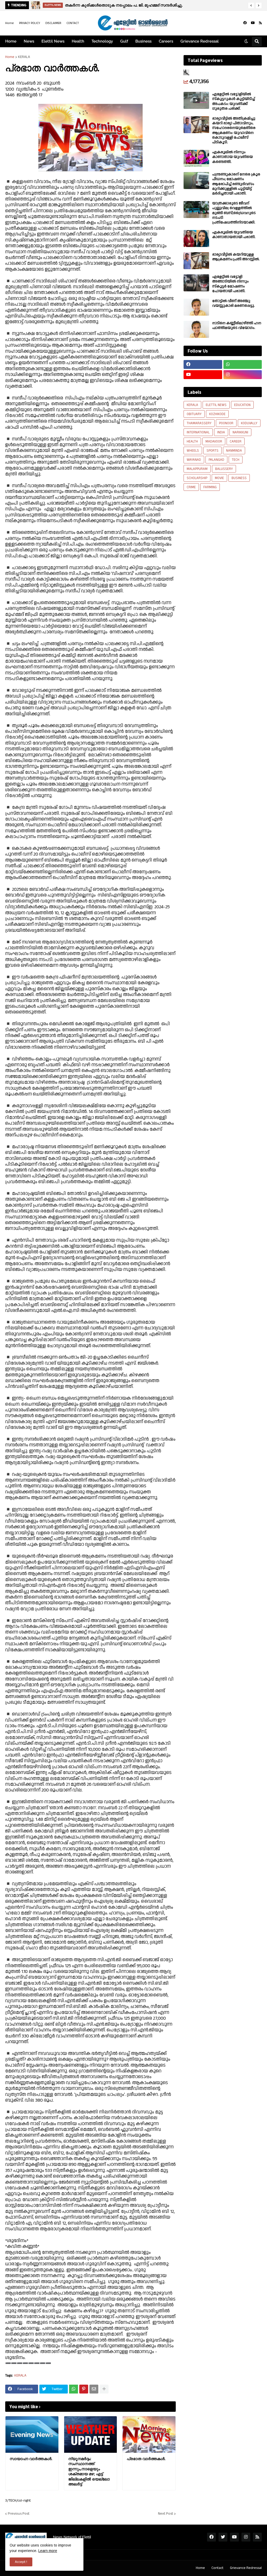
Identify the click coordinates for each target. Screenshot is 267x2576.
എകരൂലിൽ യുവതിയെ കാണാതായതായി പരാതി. (234, 235)
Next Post (166, 2514)
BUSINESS (239, 478)
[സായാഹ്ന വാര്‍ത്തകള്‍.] (32, 2434)
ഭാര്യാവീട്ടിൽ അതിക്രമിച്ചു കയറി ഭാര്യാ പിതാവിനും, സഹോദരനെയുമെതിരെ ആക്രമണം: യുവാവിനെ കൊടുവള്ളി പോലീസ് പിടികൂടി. (234, 130)
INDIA (221, 432)
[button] (251, 5)
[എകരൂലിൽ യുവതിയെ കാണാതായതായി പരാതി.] (196, 238)
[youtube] (253, 23)
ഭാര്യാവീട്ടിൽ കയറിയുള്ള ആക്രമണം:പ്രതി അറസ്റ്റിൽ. (236, 257)
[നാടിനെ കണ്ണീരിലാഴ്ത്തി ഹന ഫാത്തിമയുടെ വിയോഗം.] (196, 329)
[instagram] (243, 375)
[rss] (260, 23)
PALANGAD (216, 460)
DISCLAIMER (53, 23)
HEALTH (192, 441)
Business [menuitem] (143, 41)
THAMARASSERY (199, 423)
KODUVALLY (249, 423)
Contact (217, 2568)
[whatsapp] (243, 364)
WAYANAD (194, 460)
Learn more (48, 2551)
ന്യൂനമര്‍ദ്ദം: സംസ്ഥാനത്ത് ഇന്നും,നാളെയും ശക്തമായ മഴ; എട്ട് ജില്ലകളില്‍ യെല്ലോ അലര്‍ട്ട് (89, 2471)
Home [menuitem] (11, 41)
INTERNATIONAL (198, 432)
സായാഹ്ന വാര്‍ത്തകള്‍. (31, 2459)
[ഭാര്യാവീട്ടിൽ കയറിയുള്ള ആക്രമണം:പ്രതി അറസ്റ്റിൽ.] (196, 261)
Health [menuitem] (78, 41)
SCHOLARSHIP (197, 478)
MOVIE (219, 478)
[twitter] (223, 2537)
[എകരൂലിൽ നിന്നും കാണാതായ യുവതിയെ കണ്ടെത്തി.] (196, 158)
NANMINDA (234, 451)
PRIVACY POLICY (30, 23)
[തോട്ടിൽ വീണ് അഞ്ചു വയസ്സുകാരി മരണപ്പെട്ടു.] (196, 307)
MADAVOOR (214, 441)
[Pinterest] (84, 2389)
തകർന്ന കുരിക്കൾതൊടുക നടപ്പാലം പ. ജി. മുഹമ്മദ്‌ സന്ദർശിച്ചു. (124, 5)
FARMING (210, 487)
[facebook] (245, 23)
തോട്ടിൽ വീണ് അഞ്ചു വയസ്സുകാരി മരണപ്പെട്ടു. (233, 303)
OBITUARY (194, 414)
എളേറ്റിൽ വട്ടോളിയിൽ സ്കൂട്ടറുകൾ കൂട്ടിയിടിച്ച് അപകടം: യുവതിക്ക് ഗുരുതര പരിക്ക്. (234, 101)
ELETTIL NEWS (216, 405)
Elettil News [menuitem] (53, 41)
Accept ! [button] (21, 2562)
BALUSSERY (224, 469)
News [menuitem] (29, 41)
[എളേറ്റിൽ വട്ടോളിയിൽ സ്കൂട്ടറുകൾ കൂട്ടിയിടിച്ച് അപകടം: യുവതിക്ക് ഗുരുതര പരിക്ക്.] (196, 100)
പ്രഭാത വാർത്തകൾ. (146, 2459)
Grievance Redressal (246, 2568)
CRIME (191, 487)
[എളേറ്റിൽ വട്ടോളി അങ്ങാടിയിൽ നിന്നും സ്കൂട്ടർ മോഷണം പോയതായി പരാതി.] (196, 283)
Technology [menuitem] (102, 41)
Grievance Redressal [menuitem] (200, 41)
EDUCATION (242, 405)
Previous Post (19, 2514)
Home (10, 23)
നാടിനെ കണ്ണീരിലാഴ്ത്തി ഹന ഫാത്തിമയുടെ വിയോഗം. (237, 326)
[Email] (94, 2389)
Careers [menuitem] (166, 41)
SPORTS (213, 451)
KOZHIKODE (217, 414)
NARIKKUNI (240, 432)
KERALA (24, 57)
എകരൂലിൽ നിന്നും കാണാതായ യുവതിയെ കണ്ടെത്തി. (233, 157)
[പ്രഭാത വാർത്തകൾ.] (149, 2434)
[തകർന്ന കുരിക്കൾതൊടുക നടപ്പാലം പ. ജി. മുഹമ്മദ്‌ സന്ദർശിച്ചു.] (36, 5)
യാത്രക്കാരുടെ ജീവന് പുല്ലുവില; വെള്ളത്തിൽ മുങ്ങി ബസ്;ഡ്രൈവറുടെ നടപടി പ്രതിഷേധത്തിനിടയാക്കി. (234, 213)
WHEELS (193, 451)
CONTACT (73, 23)
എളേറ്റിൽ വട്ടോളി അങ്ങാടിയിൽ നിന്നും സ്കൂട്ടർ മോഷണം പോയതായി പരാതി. (230, 284)
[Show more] (104, 2389)
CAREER (236, 441)
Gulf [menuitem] (124, 41)
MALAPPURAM (197, 469)
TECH (236, 460)
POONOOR (226, 423)
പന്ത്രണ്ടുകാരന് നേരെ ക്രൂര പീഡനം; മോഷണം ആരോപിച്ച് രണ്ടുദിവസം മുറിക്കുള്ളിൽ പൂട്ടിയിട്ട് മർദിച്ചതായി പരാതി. (236, 184)
